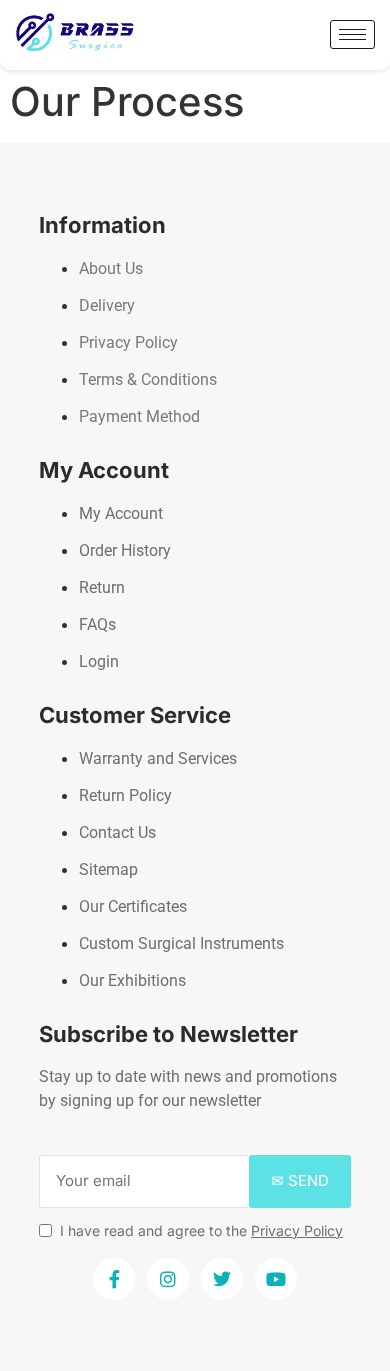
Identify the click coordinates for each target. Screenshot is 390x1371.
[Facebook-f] (114, 1279)
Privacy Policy (297, 1230)
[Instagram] (168, 1279)
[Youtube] (276, 1279)
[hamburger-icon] (352, 34)
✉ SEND (300, 1180)
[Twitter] (222, 1279)
